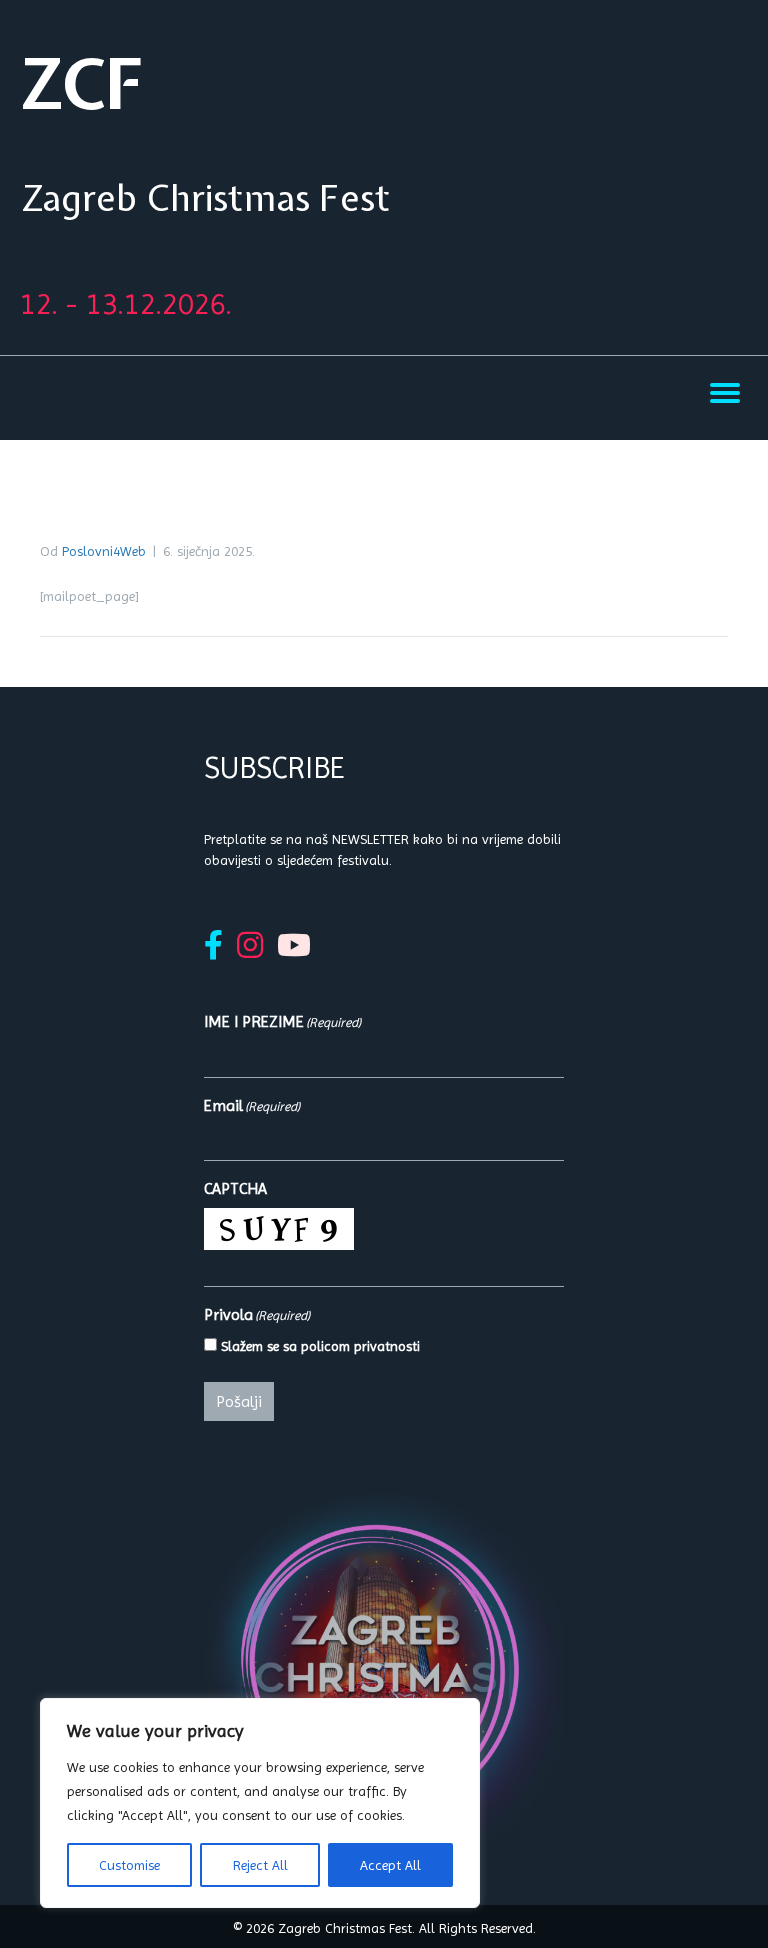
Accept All (390, 1865)
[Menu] (725, 393)
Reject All (260, 1865)
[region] (260, 1803)
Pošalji (239, 1401)
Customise (129, 1865)
